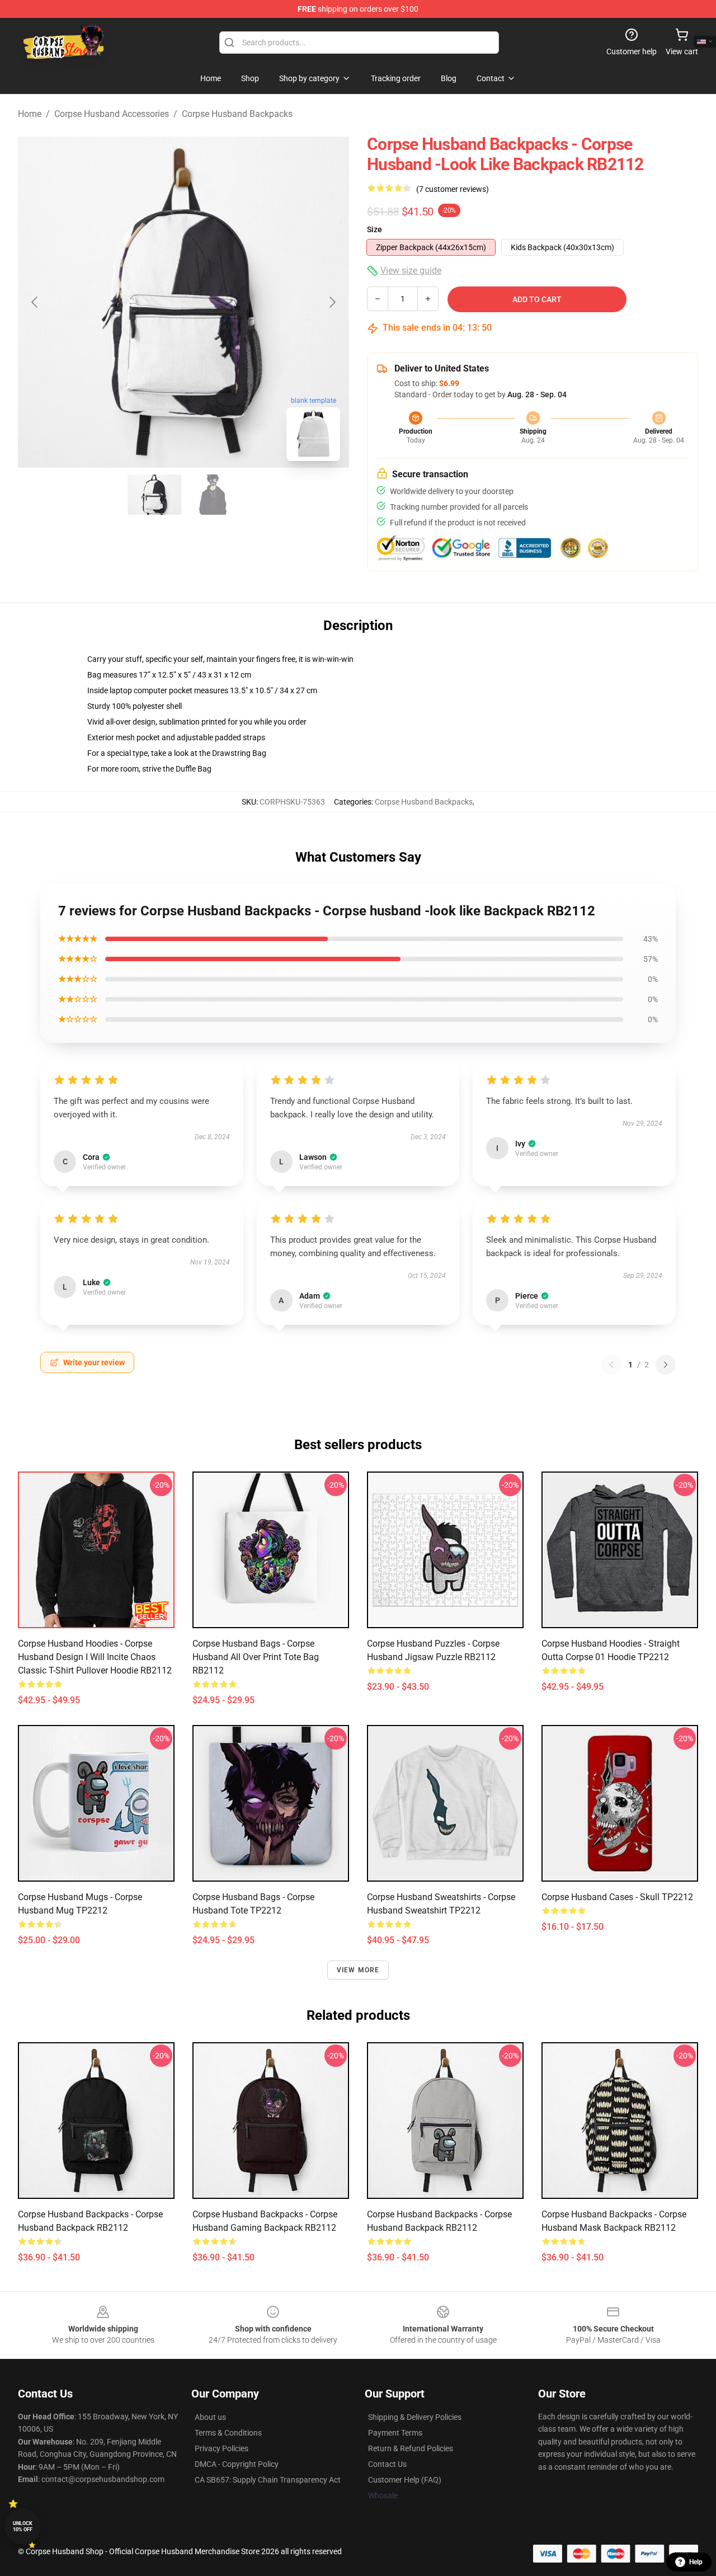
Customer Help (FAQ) (405, 2480)
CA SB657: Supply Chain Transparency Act (268, 2480)
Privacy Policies (222, 2448)
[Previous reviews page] (611, 1365)
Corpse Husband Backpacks (237, 114)
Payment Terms (395, 2433)
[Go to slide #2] (213, 495)
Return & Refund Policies (411, 2448)
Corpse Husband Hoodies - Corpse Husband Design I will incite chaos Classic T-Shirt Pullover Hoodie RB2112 (95, 1657)
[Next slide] (332, 302)
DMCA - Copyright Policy (237, 2464)
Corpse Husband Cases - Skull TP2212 (617, 1897)
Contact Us (387, 2464)
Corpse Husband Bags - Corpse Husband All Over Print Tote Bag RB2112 (256, 1657)
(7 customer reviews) (453, 189)
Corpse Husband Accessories (112, 114)
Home (30, 114)
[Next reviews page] (666, 1365)
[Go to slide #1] (154, 495)
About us (210, 2417)
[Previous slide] (35, 302)
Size (375, 229)
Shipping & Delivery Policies (415, 2417)
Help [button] (696, 2562)
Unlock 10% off (23, 2526)
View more (358, 1970)
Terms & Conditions (228, 2433)
